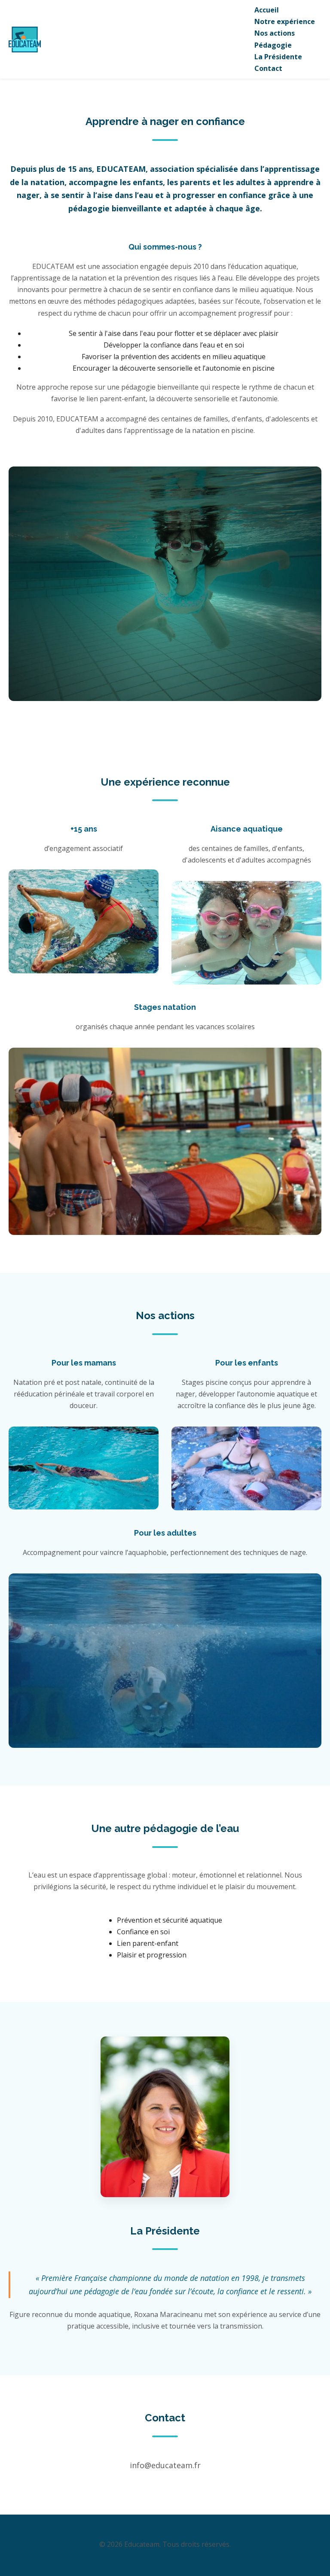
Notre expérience (285, 21)
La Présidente (278, 57)
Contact (268, 68)
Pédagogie (273, 45)
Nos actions (275, 33)
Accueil (267, 10)
